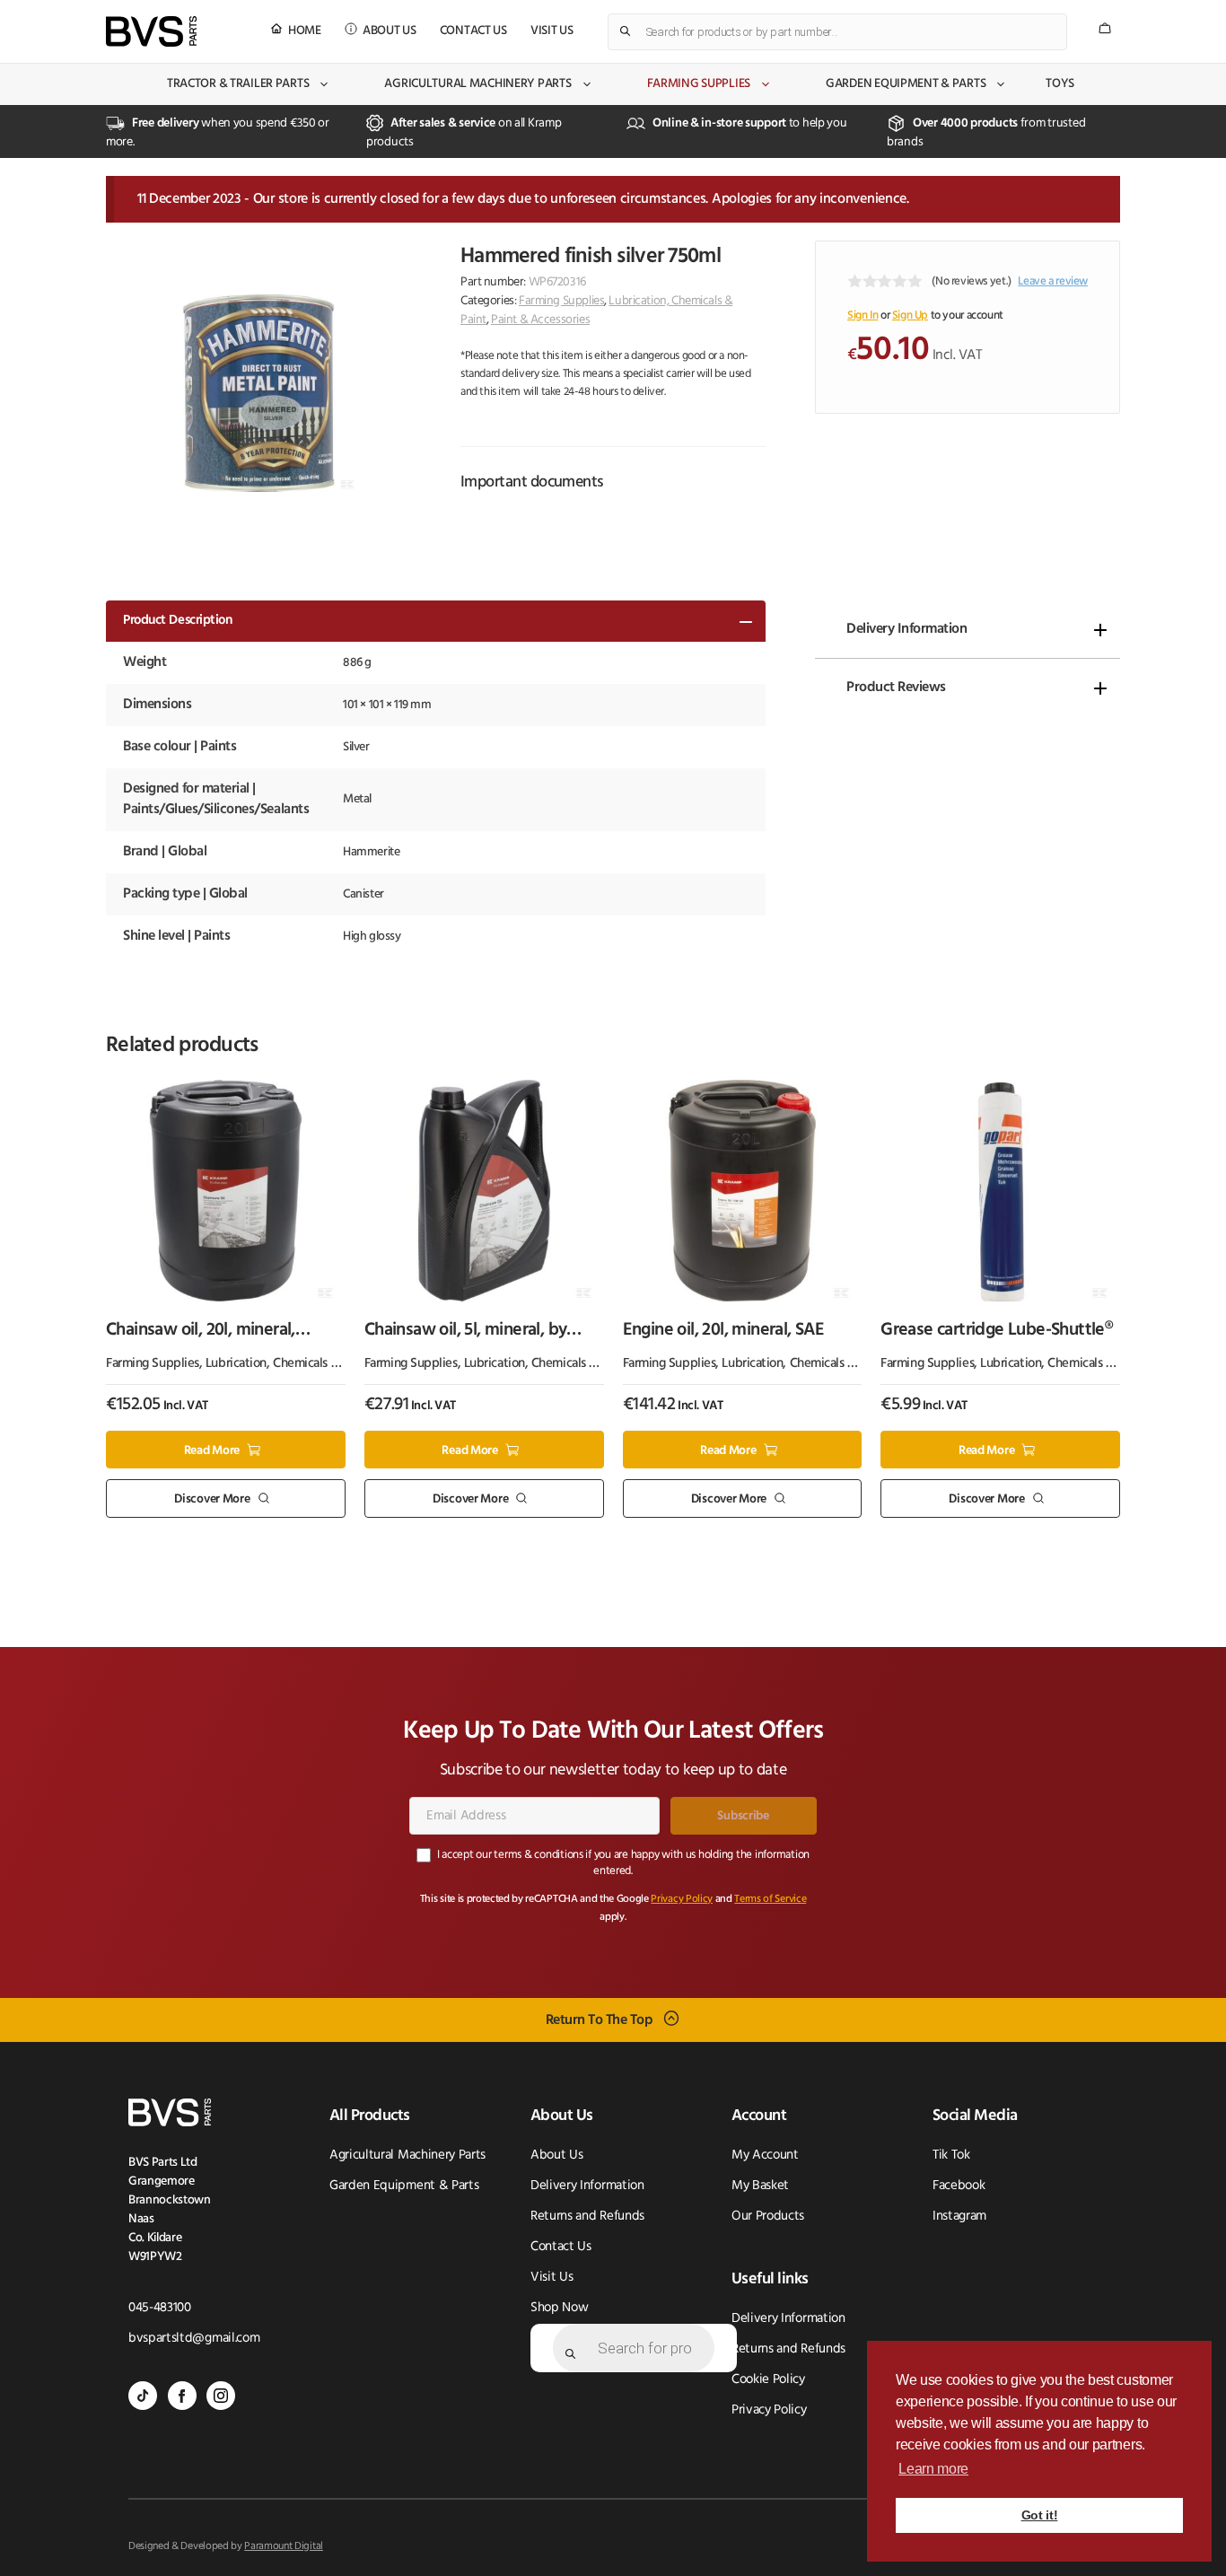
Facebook (959, 2186)
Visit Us (552, 31)
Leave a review (1053, 281)
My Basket (760, 2186)
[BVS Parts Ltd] (151, 31)
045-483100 (160, 2308)
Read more (212, 1450)
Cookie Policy (768, 2380)
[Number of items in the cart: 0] (1105, 28)
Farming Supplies (699, 84)
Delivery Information (906, 629)
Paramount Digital (284, 2546)
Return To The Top (600, 2020)
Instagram (959, 2217)
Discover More (212, 1499)
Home (305, 31)
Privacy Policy (682, 1899)
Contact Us (473, 31)
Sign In (863, 315)
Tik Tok (951, 2155)
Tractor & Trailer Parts (238, 84)
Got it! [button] (1040, 2515)
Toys (1060, 84)
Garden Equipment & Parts (906, 84)
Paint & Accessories (540, 320)
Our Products (768, 2217)
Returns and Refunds (587, 2217)
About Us (390, 31)
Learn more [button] (933, 2469)
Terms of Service (770, 1899)
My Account (765, 2155)
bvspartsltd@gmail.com (194, 2339)
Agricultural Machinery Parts (477, 84)
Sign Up (910, 315)
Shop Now (559, 2308)
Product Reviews (896, 688)
